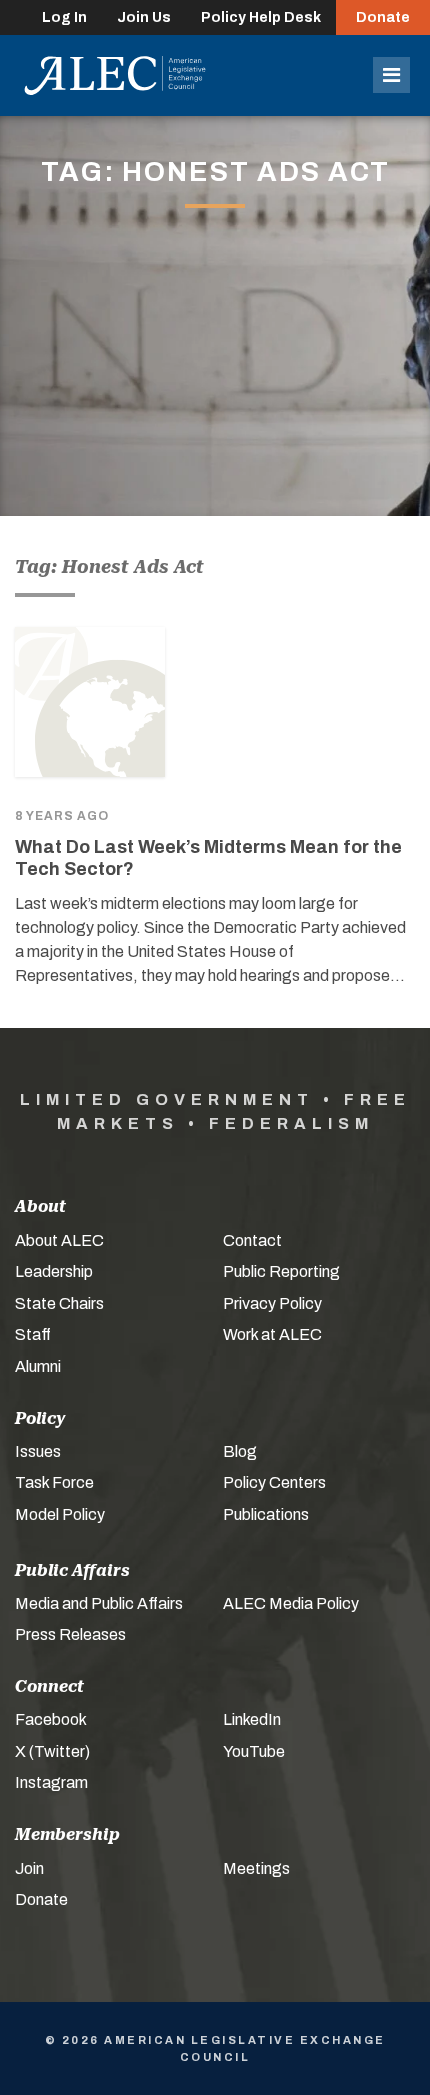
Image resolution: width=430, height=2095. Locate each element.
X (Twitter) (52, 1751)
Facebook (51, 1719)
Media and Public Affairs (99, 1603)
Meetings (256, 1868)
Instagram (51, 1782)
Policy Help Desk (261, 17)
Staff (33, 1334)
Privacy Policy (272, 1303)
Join (29, 1868)
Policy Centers (274, 1482)
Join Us (144, 17)
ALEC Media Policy (291, 1603)
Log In (64, 17)
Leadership (54, 1271)
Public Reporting (281, 1271)
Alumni (38, 1366)
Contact (252, 1240)
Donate (383, 17)
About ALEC (59, 1240)
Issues (38, 1451)
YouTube (254, 1751)
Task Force (54, 1482)
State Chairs (59, 1303)
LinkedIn (252, 1719)
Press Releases (70, 1634)
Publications (266, 1514)
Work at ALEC (272, 1334)
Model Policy (60, 1514)
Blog (240, 1451)
